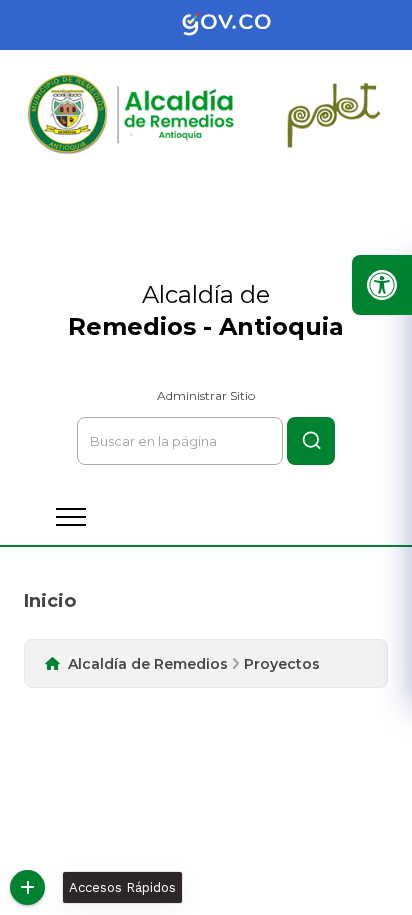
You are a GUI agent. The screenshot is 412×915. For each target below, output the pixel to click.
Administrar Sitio (206, 395)
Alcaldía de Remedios (148, 664)
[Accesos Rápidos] (27, 887)
